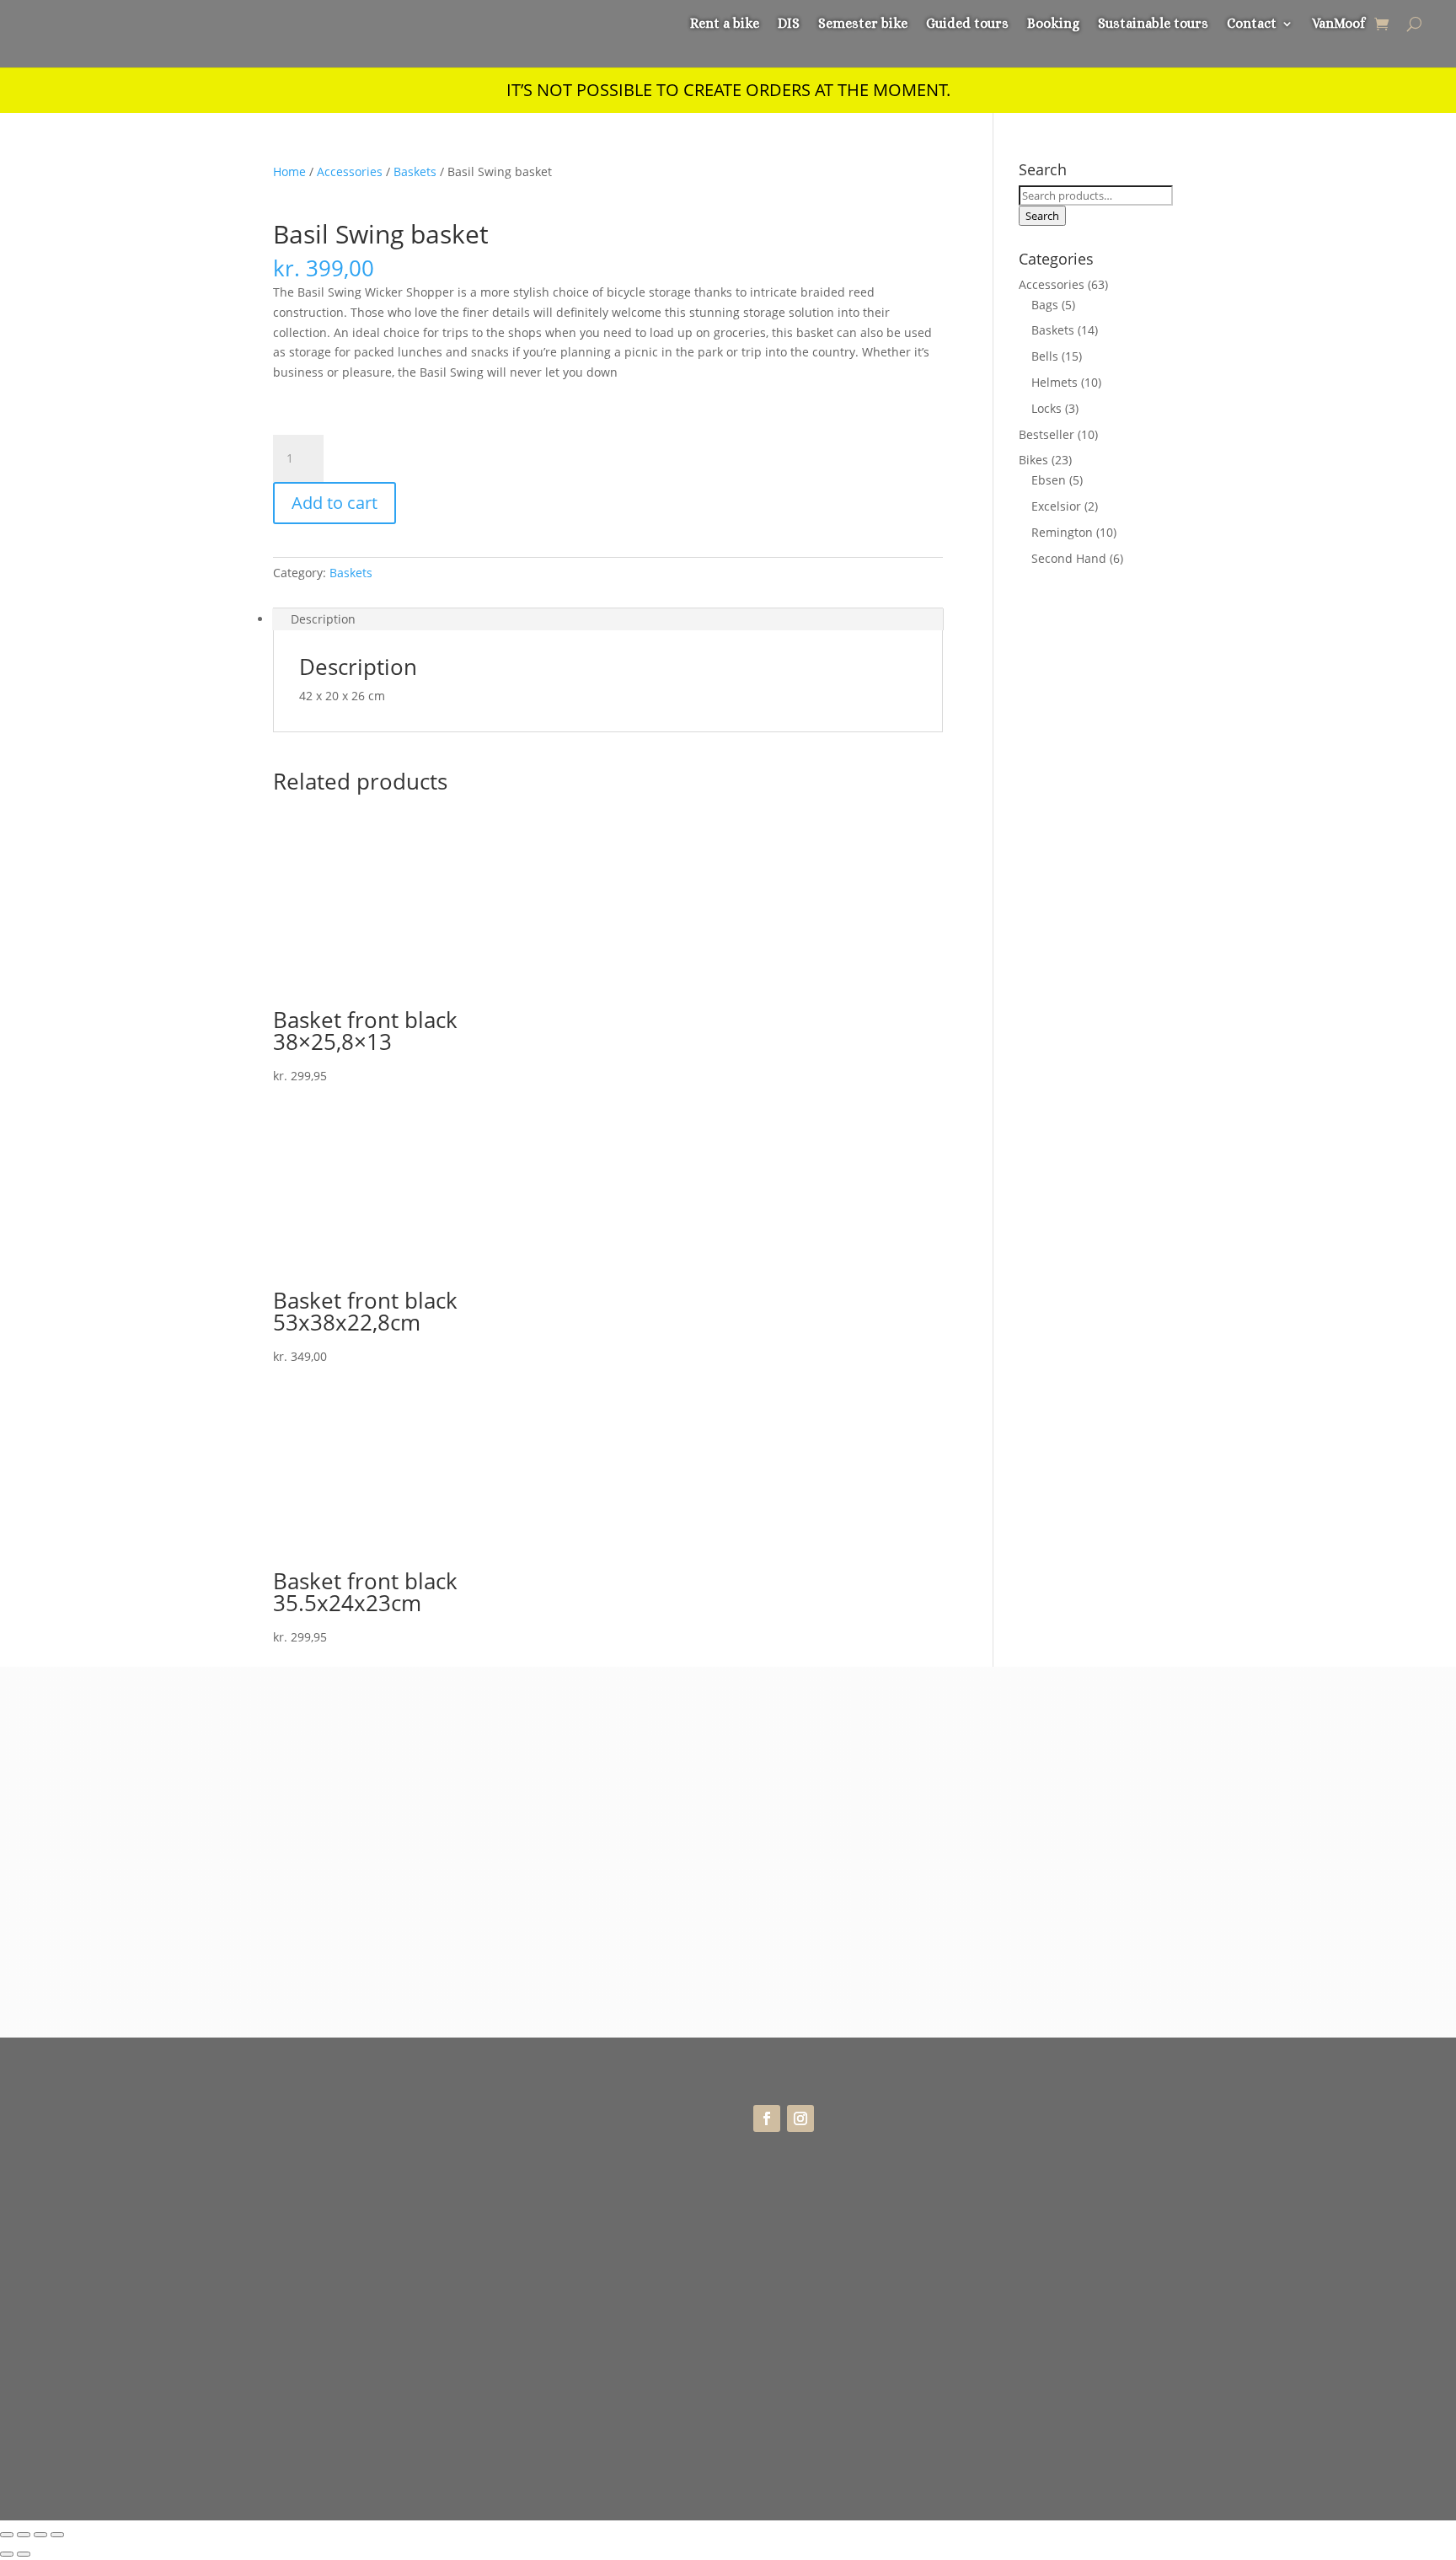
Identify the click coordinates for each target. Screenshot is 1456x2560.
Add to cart (335, 503)
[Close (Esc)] (57, 2535)
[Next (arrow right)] (24, 2554)
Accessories (350, 171)
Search (1042, 216)
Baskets (415, 171)
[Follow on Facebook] (767, 2118)
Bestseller (1046, 434)
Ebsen (1049, 480)
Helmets (1055, 382)
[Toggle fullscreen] (24, 2535)
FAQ (1005, 2150)
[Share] (40, 2535)
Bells (1045, 356)
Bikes (1033, 460)
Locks (1046, 408)
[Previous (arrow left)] (7, 2554)
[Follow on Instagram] (800, 2118)
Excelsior (1056, 506)
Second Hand (1069, 558)
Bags (1045, 305)
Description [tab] (323, 619)
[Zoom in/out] (7, 2535)
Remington (1062, 532)
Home (289, 171)
